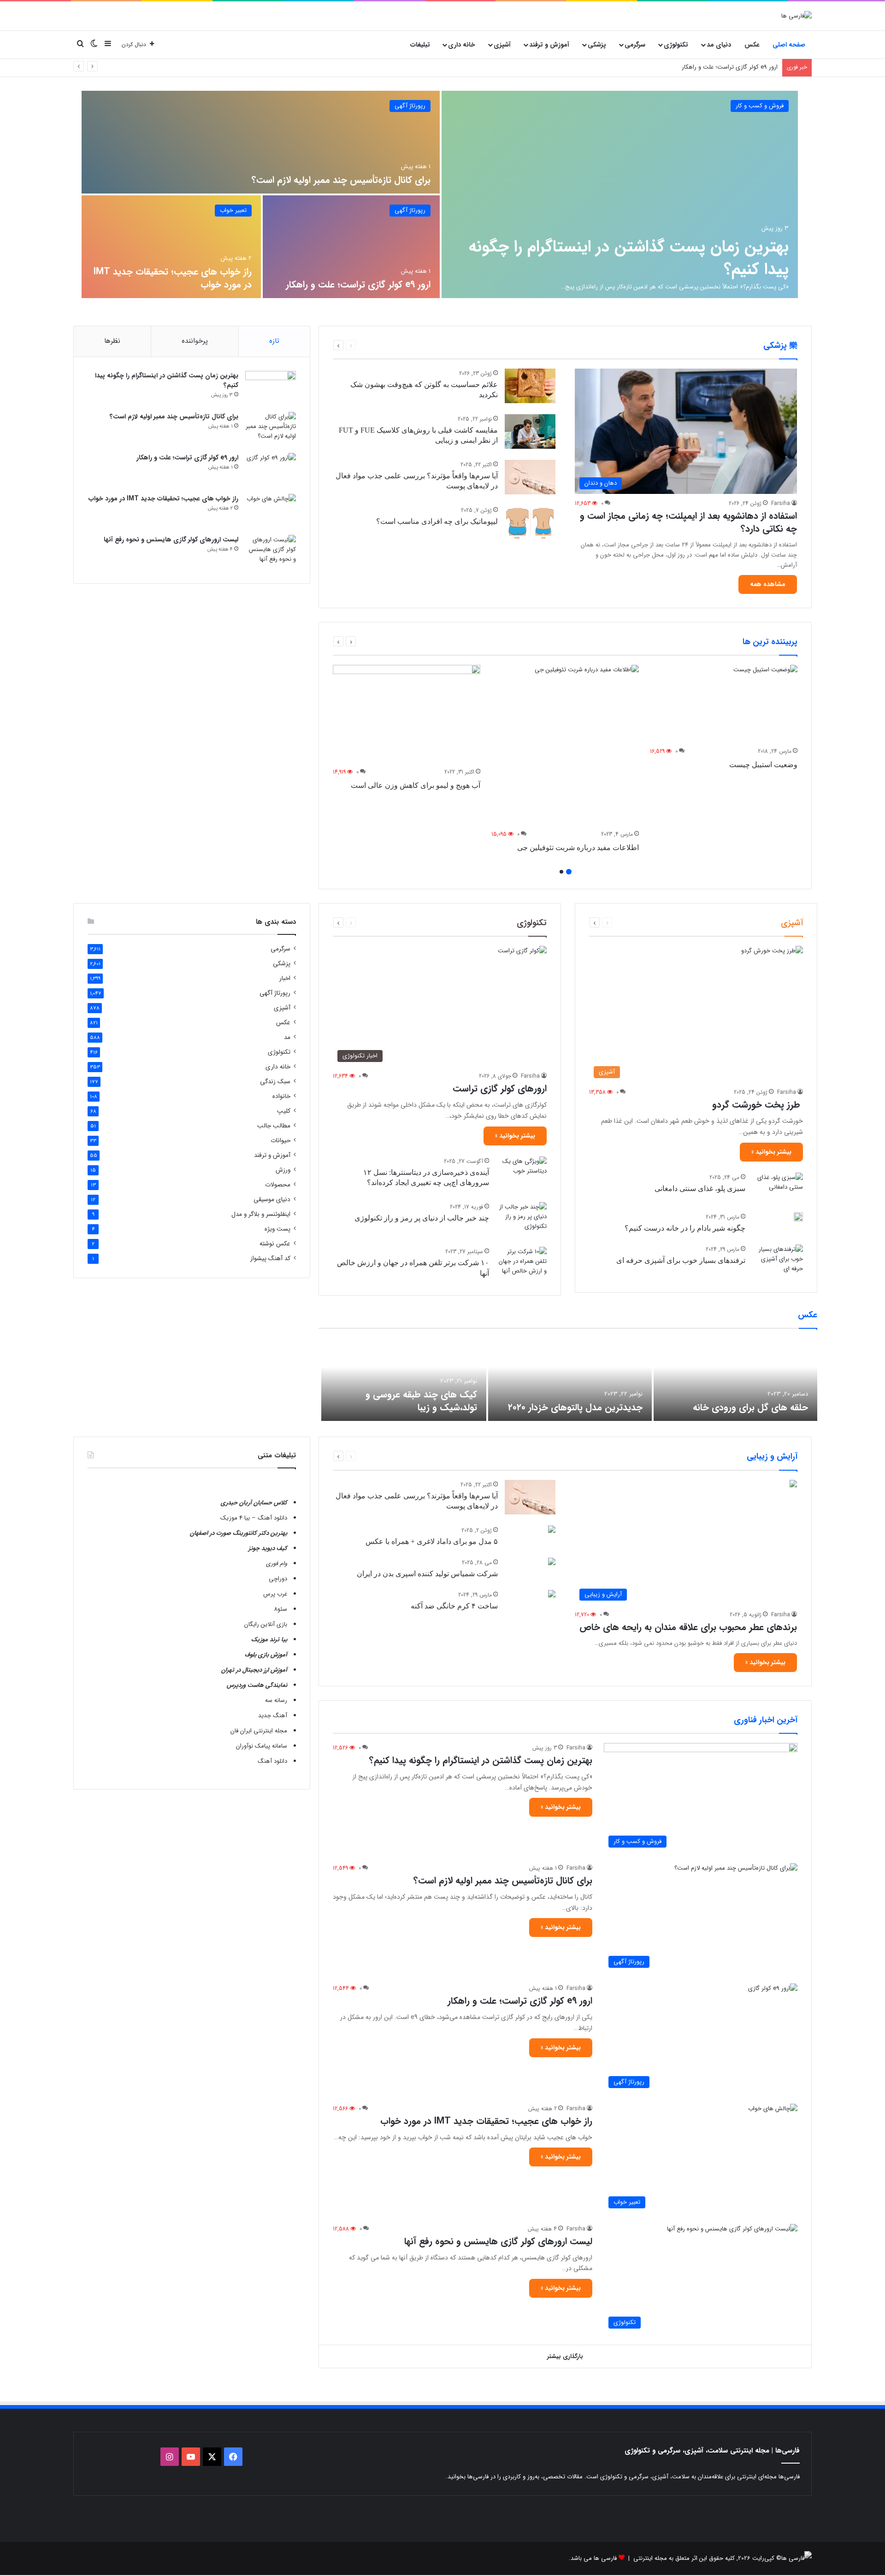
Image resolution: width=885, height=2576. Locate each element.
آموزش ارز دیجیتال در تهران (254, 1670)
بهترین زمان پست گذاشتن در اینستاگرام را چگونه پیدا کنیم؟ (629, 258)
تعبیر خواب (233, 210)
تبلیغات (420, 45)
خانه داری (462, 45)
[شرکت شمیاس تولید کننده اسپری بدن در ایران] (552, 1563)
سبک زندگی (275, 1082)
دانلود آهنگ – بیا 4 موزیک (254, 1518)
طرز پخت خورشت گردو (758, 1105)
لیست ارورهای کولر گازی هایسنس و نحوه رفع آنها (171, 540)
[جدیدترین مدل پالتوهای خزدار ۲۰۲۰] (570, 1379)
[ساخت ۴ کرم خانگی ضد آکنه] (552, 1595)
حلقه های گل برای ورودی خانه (750, 1407)
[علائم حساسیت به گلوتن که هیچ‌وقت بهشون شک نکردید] (530, 386)
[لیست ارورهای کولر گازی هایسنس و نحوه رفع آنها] (271, 552)
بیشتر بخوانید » (771, 1152)
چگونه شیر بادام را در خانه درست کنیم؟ (685, 1228)
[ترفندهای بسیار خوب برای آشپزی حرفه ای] (778, 1262)
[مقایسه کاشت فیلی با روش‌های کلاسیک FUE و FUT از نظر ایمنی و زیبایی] (530, 431)
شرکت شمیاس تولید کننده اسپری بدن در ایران (427, 1574)
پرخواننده (195, 341)
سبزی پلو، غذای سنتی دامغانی (700, 1188)
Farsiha (781, 503)
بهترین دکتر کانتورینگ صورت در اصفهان (239, 1533)
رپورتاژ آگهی (410, 106)
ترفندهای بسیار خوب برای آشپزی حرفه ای (681, 1260)
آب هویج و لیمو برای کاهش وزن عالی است (416, 785)
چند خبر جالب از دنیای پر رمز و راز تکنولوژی (422, 1218)
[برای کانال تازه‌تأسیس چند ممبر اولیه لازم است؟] (261, 142)
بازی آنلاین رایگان (266, 1624)
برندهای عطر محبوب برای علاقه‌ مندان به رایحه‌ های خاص (688, 1627)
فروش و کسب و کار (760, 106)
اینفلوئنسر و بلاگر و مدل (261, 1214)
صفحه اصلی (789, 45)
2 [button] (561, 872)
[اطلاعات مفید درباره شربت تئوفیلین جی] (565, 745)
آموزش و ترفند (549, 45)
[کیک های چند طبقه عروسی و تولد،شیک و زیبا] (404, 1379)
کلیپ (284, 1111)
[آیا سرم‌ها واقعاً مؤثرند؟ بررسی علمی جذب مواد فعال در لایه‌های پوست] (530, 477)
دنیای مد (719, 45)
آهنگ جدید (273, 1716)
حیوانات (280, 1141)
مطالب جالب (274, 1126)
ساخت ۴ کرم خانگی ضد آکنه (454, 1606)
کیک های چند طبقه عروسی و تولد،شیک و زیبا (421, 1401)
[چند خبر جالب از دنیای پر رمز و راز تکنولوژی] (521, 1219)
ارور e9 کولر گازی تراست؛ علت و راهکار (358, 285)
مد (287, 1037)
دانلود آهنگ (272, 1761)
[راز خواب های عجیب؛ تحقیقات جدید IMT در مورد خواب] (171, 247)
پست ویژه (277, 1229)
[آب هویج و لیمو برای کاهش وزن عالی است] (407, 714)
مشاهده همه (768, 584)
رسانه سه (276, 1700)
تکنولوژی (676, 45)
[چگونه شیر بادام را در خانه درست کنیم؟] (798, 1217)
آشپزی (502, 45)
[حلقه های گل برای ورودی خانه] (735, 1379)
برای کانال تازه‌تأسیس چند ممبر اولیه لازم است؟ (341, 180)
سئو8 (280, 1609)
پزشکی (597, 45)
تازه (274, 341)
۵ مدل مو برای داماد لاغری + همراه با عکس (432, 1541)
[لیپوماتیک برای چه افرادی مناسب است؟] (530, 523)
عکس (752, 45)
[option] (440, 194)
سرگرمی (635, 45)
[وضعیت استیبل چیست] (724, 704)
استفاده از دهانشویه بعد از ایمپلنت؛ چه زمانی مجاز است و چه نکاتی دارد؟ (688, 522)
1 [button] (569, 872)
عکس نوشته (275, 1244)
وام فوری (277, 1564)
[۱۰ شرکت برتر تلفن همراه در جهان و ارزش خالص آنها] (521, 1264)
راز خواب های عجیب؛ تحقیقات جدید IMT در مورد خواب (709, 67)
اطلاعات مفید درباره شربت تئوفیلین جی (578, 848)
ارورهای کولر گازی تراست (500, 1088)
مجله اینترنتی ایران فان (259, 1731)
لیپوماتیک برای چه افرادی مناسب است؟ (437, 521)
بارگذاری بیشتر (565, 2356)
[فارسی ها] (796, 16)
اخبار (285, 978)
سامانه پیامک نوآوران (262, 1746)
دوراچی (278, 1579)
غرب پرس (275, 1594)
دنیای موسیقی (272, 1200)
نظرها (112, 341)
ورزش (283, 1170)
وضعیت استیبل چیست (763, 765)
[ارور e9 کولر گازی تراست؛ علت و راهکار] (351, 247)
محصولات (278, 1185)
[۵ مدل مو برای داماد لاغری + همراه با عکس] (552, 1530)
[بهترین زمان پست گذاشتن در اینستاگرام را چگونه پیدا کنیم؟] (620, 194)
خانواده (281, 1096)
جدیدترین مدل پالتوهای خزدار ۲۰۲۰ (575, 1407)
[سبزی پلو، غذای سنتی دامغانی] (778, 1187)
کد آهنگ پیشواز (270, 1259)
